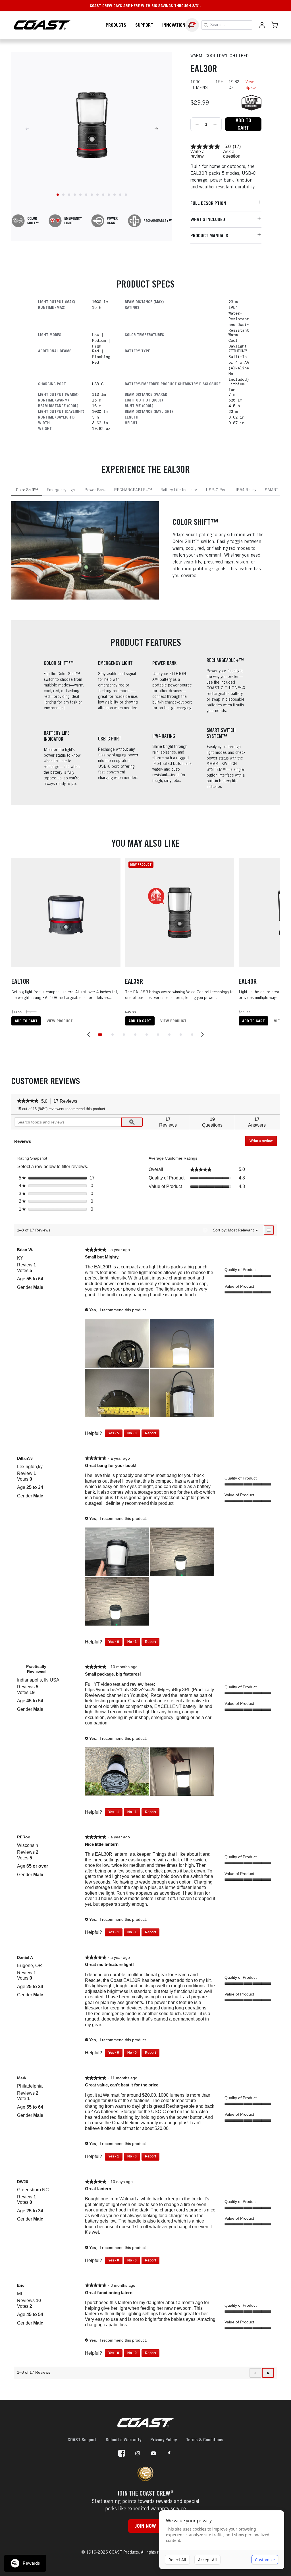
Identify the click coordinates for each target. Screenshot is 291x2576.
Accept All (207, 2560)
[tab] (27, 490)
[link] (205, 147)
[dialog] (222, 2540)
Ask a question (232, 154)
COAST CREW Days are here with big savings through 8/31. (145, 6)
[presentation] (118, 1344)
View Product (60, 1021)
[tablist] (145, 490)
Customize (265, 2560)
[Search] (206, 25)
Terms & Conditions (205, 2440)
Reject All (177, 2560)
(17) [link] (237, 147)
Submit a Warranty (123, 2440)
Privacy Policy (164, 2440)
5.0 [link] (228, 147)
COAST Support (82, 2440)
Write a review (198, 154)
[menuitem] (241, 1230)
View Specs (251, 85)
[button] (89, 1035)
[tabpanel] (145, 551)
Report (150, 1433)
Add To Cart (243, 124)
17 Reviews (67, 1102)
